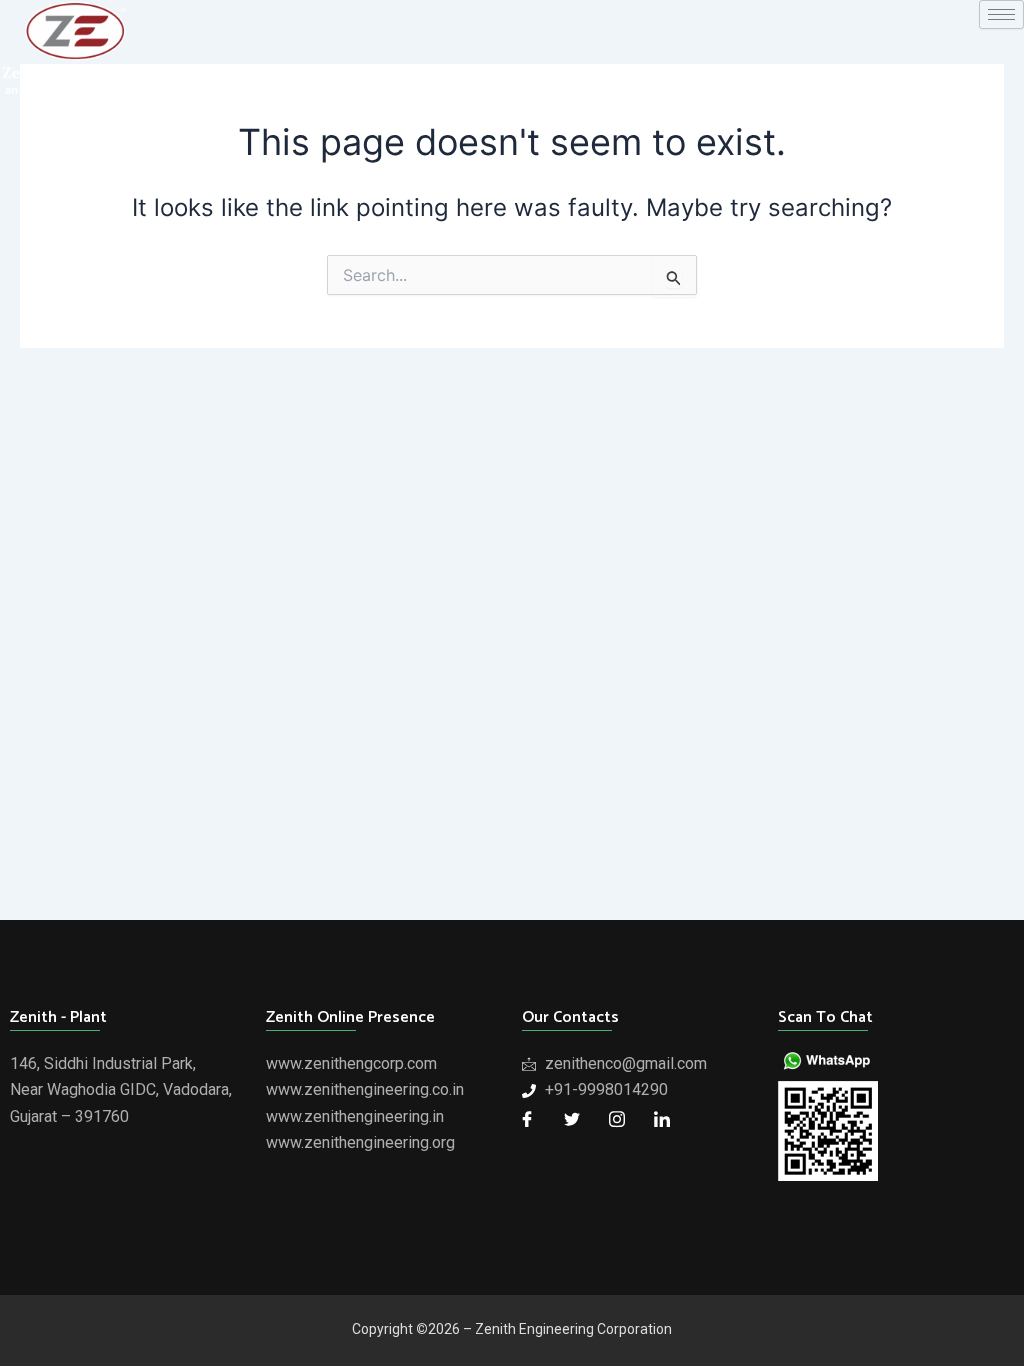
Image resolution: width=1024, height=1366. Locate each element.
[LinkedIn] (662, 1119)
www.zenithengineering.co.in (365, 1089)
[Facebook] (527, 1119)
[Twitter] (572, 1119)
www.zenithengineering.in (355, 1116)
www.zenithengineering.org (360, 1142)
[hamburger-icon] (1001, 14)
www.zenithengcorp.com (351, 1063)
